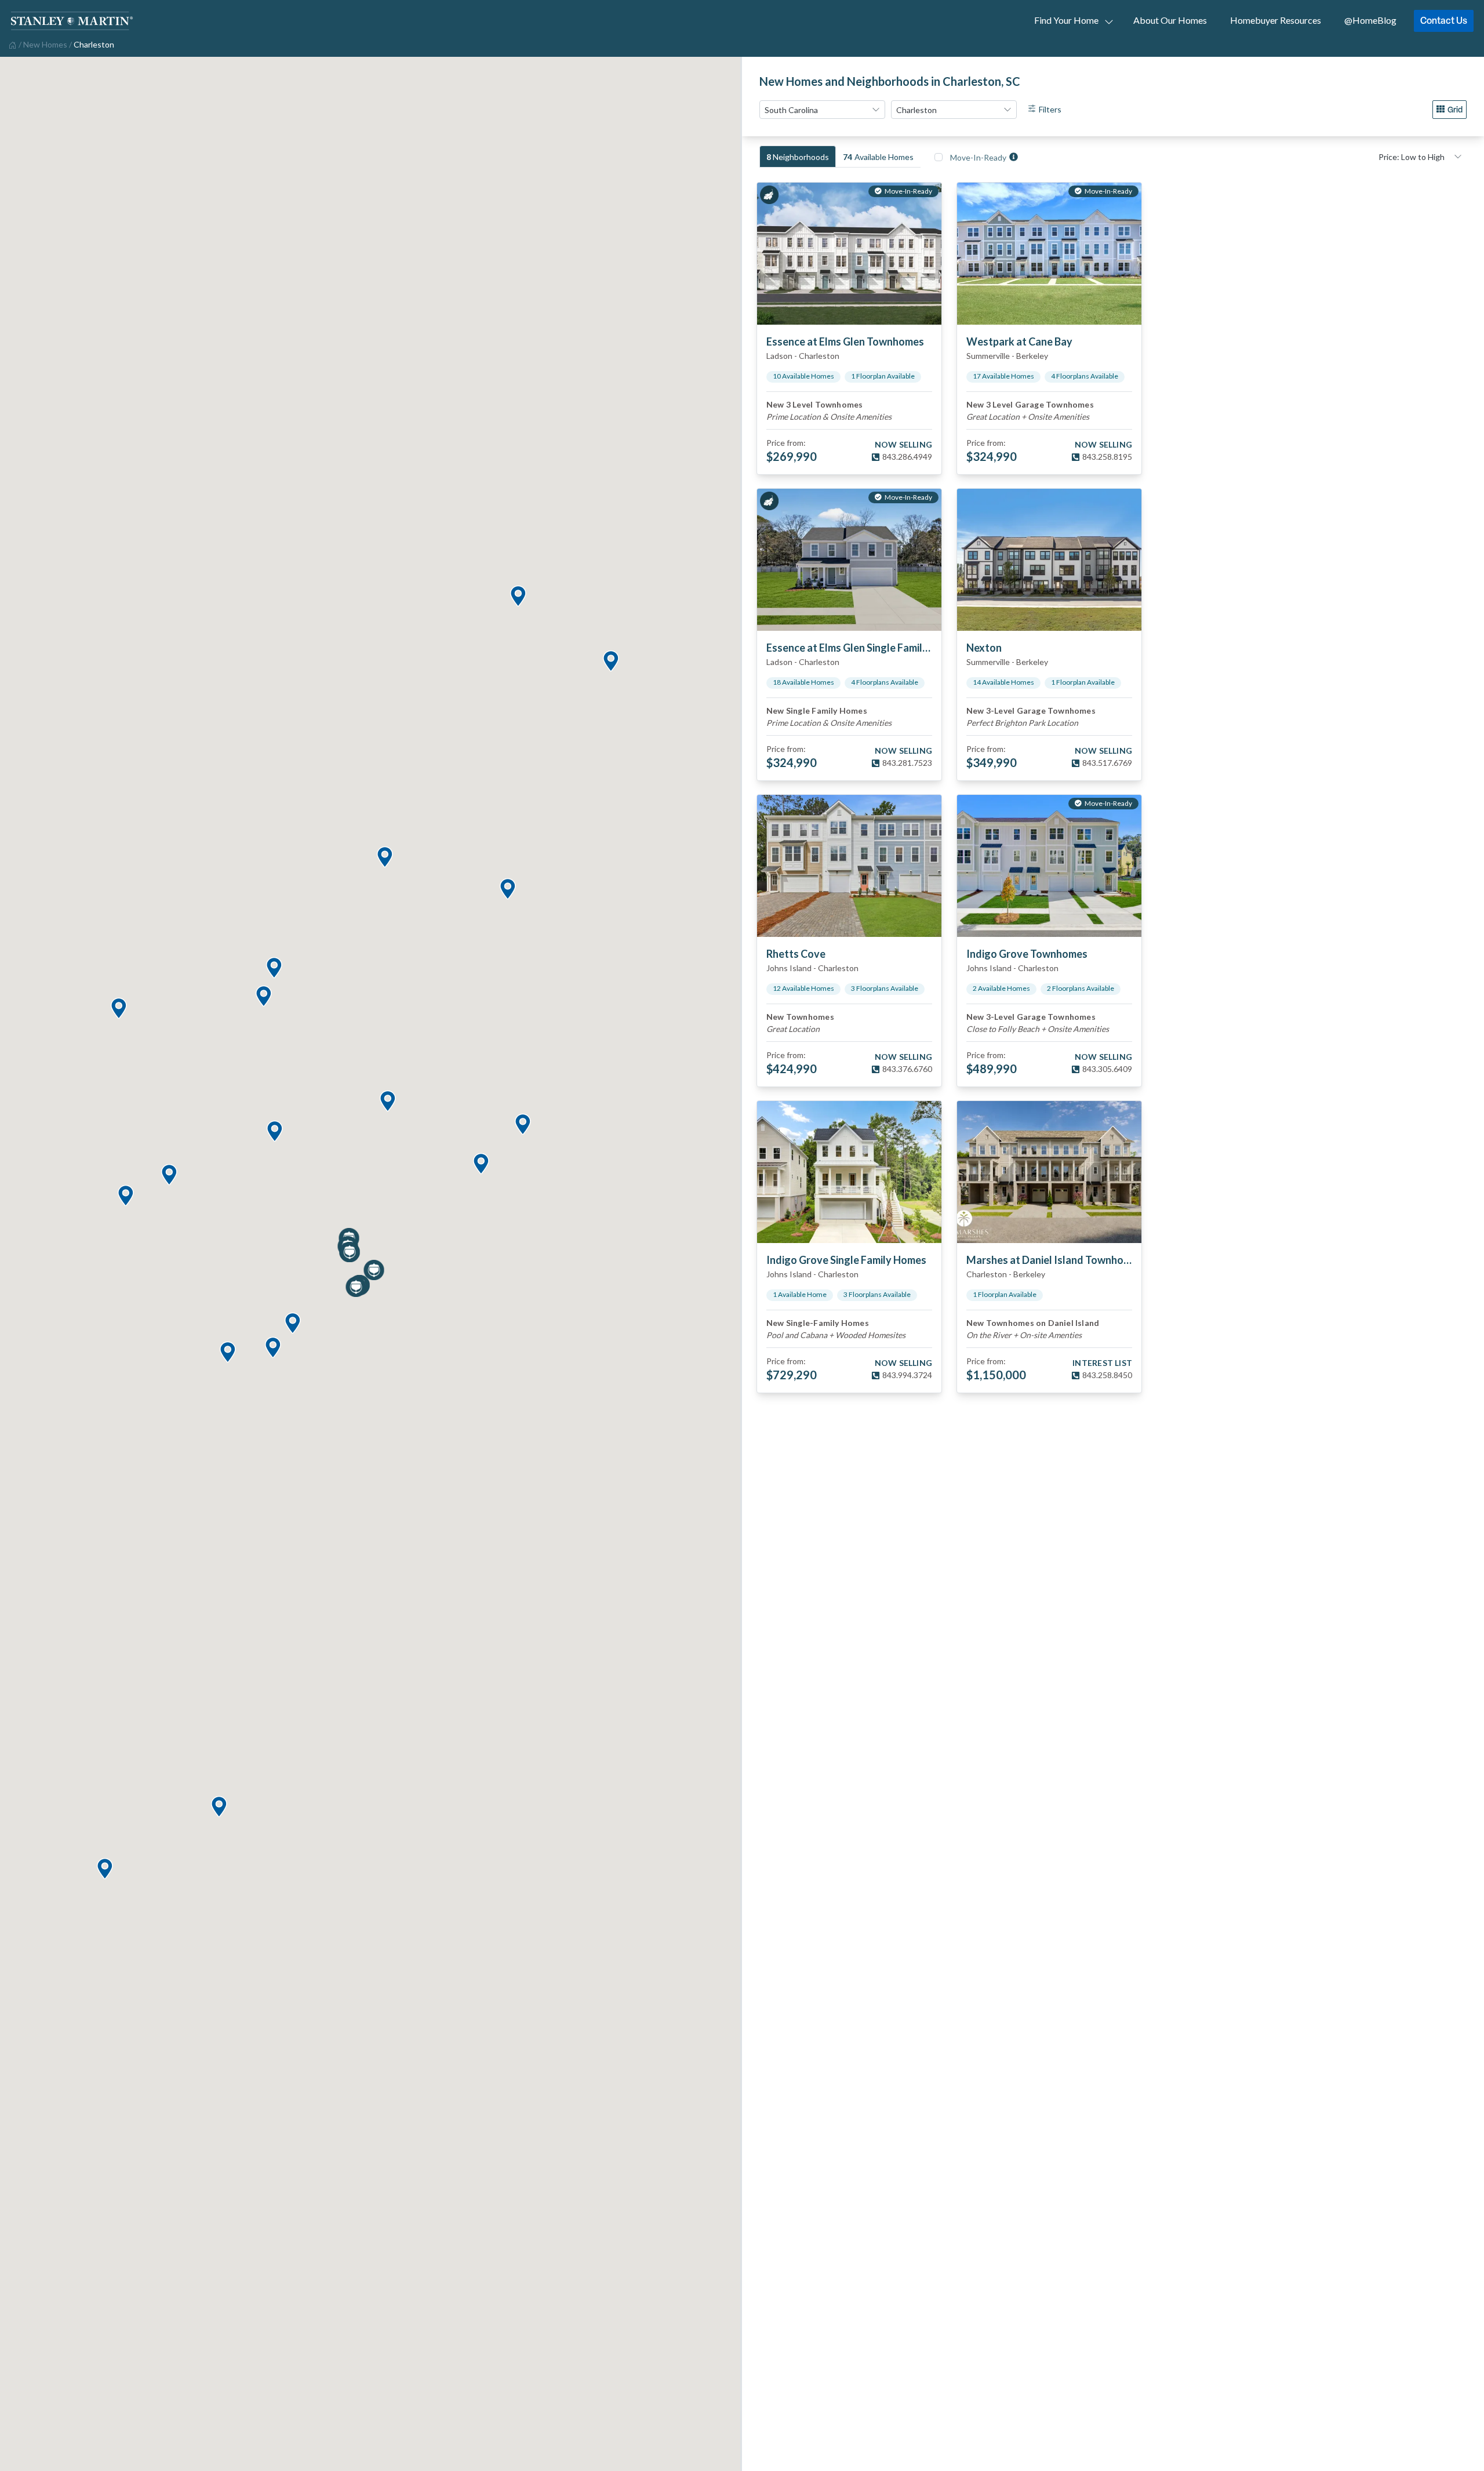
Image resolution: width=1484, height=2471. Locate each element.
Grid (1455, 109)
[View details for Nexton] (1049, 560)
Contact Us (1444, 20)
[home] (11, 44)
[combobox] (822, 110)
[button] (219, 1807)
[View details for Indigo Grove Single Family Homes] (849, 1172)
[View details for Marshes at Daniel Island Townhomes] (1049, 1172)
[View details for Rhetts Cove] (849, 866)
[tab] (798, 157)
